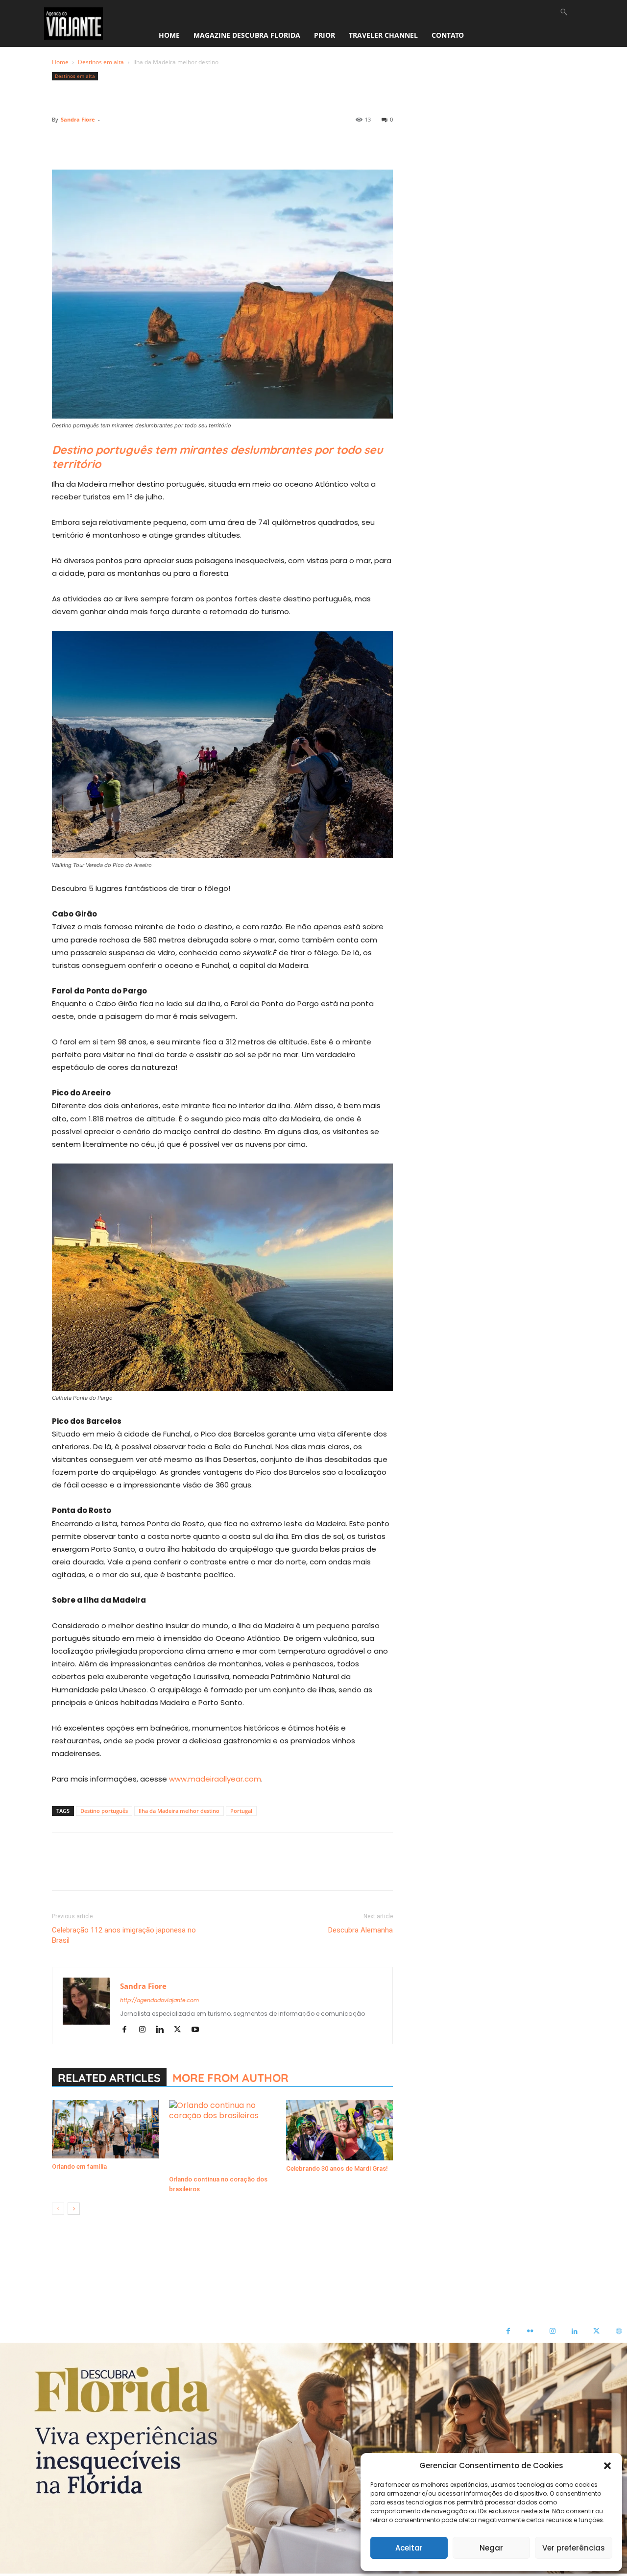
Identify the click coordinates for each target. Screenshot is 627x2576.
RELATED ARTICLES (109, 2078)
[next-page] (74, 2209)
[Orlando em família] (105, 2129)
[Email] (174, 142)
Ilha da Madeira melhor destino (179, 1811)
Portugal (241, 1811)
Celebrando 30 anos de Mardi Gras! (337, 2168)
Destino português (104, 1811)
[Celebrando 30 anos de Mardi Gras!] (339, 2130)
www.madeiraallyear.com (215, 1779)
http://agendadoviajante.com (159, 2000)
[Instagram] (146, 2030)
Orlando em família (79, 2167)
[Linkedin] (152, 142)
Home (60, 62)
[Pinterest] (107, 142)
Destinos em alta (101, 62)
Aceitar (409, 2548)
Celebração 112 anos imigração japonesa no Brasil (124, 1935)
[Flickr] (530, 2332)
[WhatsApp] (129, 142)
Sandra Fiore (78, 119)
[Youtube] (199, 2030)
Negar (491, 2548)
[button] (607, 2466)
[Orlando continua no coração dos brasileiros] (222, 2136)
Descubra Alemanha (361, 1930)
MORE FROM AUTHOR (230, 2078)
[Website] (618, 2332)
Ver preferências (574, 2548)
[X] (84, 142)
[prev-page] (58, 2209)
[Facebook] (62, 142)
